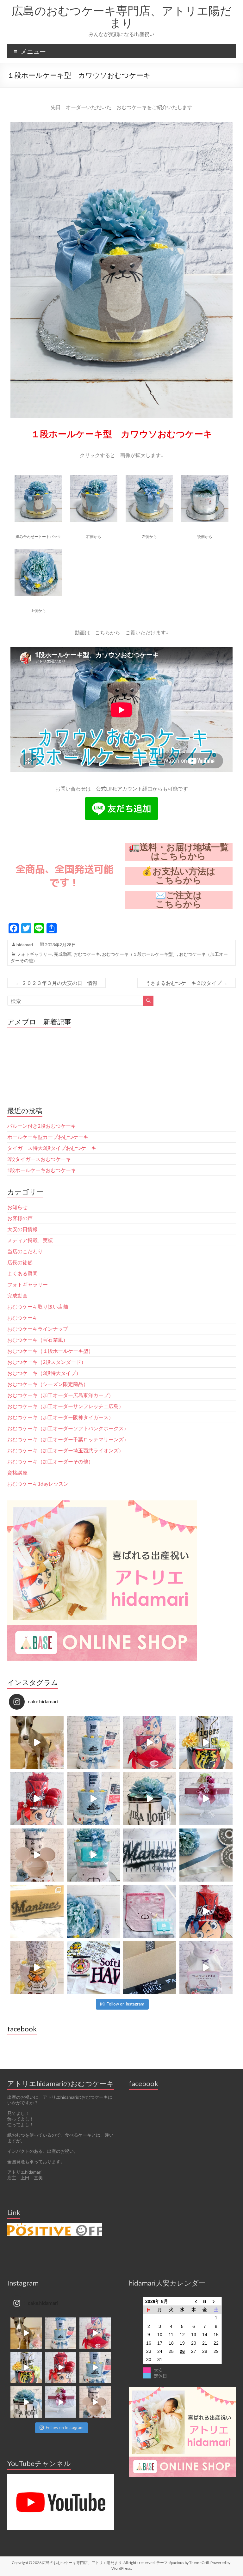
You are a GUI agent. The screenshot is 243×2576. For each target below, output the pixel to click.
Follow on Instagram (125, 2004)
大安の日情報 (22, 1229)
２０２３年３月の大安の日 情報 (56, 983)
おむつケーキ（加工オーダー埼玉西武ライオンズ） (65, 1450)
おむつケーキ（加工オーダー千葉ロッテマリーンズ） (68, 1439)
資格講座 (17, 1472)
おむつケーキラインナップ (38, 1329)
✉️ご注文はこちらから (179, 900)
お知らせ (17, 1207)
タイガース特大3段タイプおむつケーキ (52, 1148)
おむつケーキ (87, 954)
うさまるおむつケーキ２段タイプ (187, 983)
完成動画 (63, 954)
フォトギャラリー (34, 954)
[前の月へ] (194, 2301)
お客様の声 (20, 1218)
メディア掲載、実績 (30, 1240)
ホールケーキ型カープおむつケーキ (48, 1137)
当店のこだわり (25, 1251)
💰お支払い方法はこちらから (178, 876)
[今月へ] (205, 2301)
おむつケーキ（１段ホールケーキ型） (140, 954)
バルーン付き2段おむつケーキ (42, 1126)
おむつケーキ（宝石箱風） (38, 1340)
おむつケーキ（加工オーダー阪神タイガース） (60, 1417)
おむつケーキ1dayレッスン (38, 1483)
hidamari (25, 945)
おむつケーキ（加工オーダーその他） (50, 1461)
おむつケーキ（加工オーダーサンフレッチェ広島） (65, 1406)
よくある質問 (22, 1273)
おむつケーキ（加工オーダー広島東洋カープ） (60, 1395)
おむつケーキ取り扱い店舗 (38, 1306)
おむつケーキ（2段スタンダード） (47, 1362)
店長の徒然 (20, 1262)
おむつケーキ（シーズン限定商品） (48, 1384)
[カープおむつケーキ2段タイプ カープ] (206, 1911)
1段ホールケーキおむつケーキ (42, 1170)
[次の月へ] (216, 2301)
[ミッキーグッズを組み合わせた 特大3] (37, 1855)
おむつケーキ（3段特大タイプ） (44, 1373)
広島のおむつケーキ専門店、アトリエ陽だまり (122, 16)
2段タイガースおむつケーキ (39, 1159)
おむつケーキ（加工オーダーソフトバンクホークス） (68, 1428)
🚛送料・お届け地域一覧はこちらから (179, 852)
